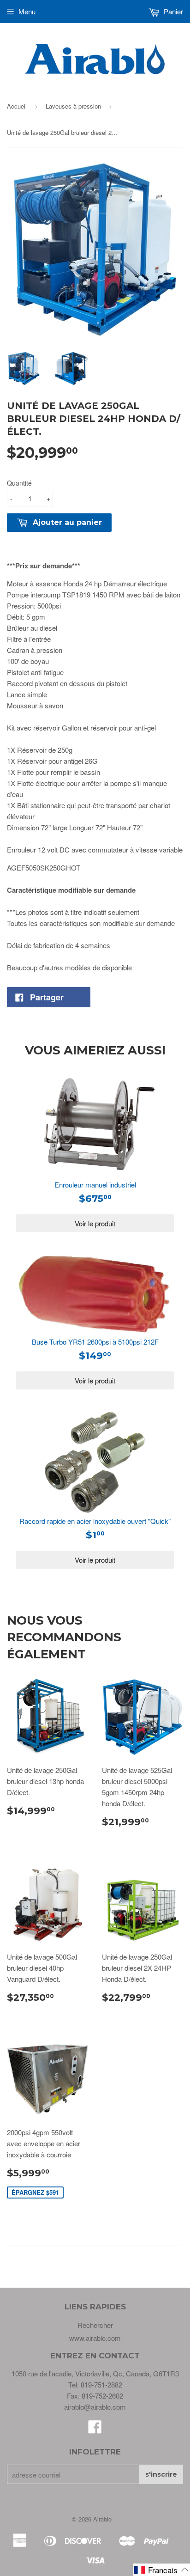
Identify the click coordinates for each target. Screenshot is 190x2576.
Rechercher (95, 2325)
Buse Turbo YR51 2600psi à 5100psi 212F (95, 1342)
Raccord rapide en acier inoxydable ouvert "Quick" (95, 1521)
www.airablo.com (95, 2338)
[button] (161, 2570)
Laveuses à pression (73, 106)
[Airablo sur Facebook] (95, 2429)
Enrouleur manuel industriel (95, 1184)
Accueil (17, 106)
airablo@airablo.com (95, 2407)
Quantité (19, 483)
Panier (172, 11)
